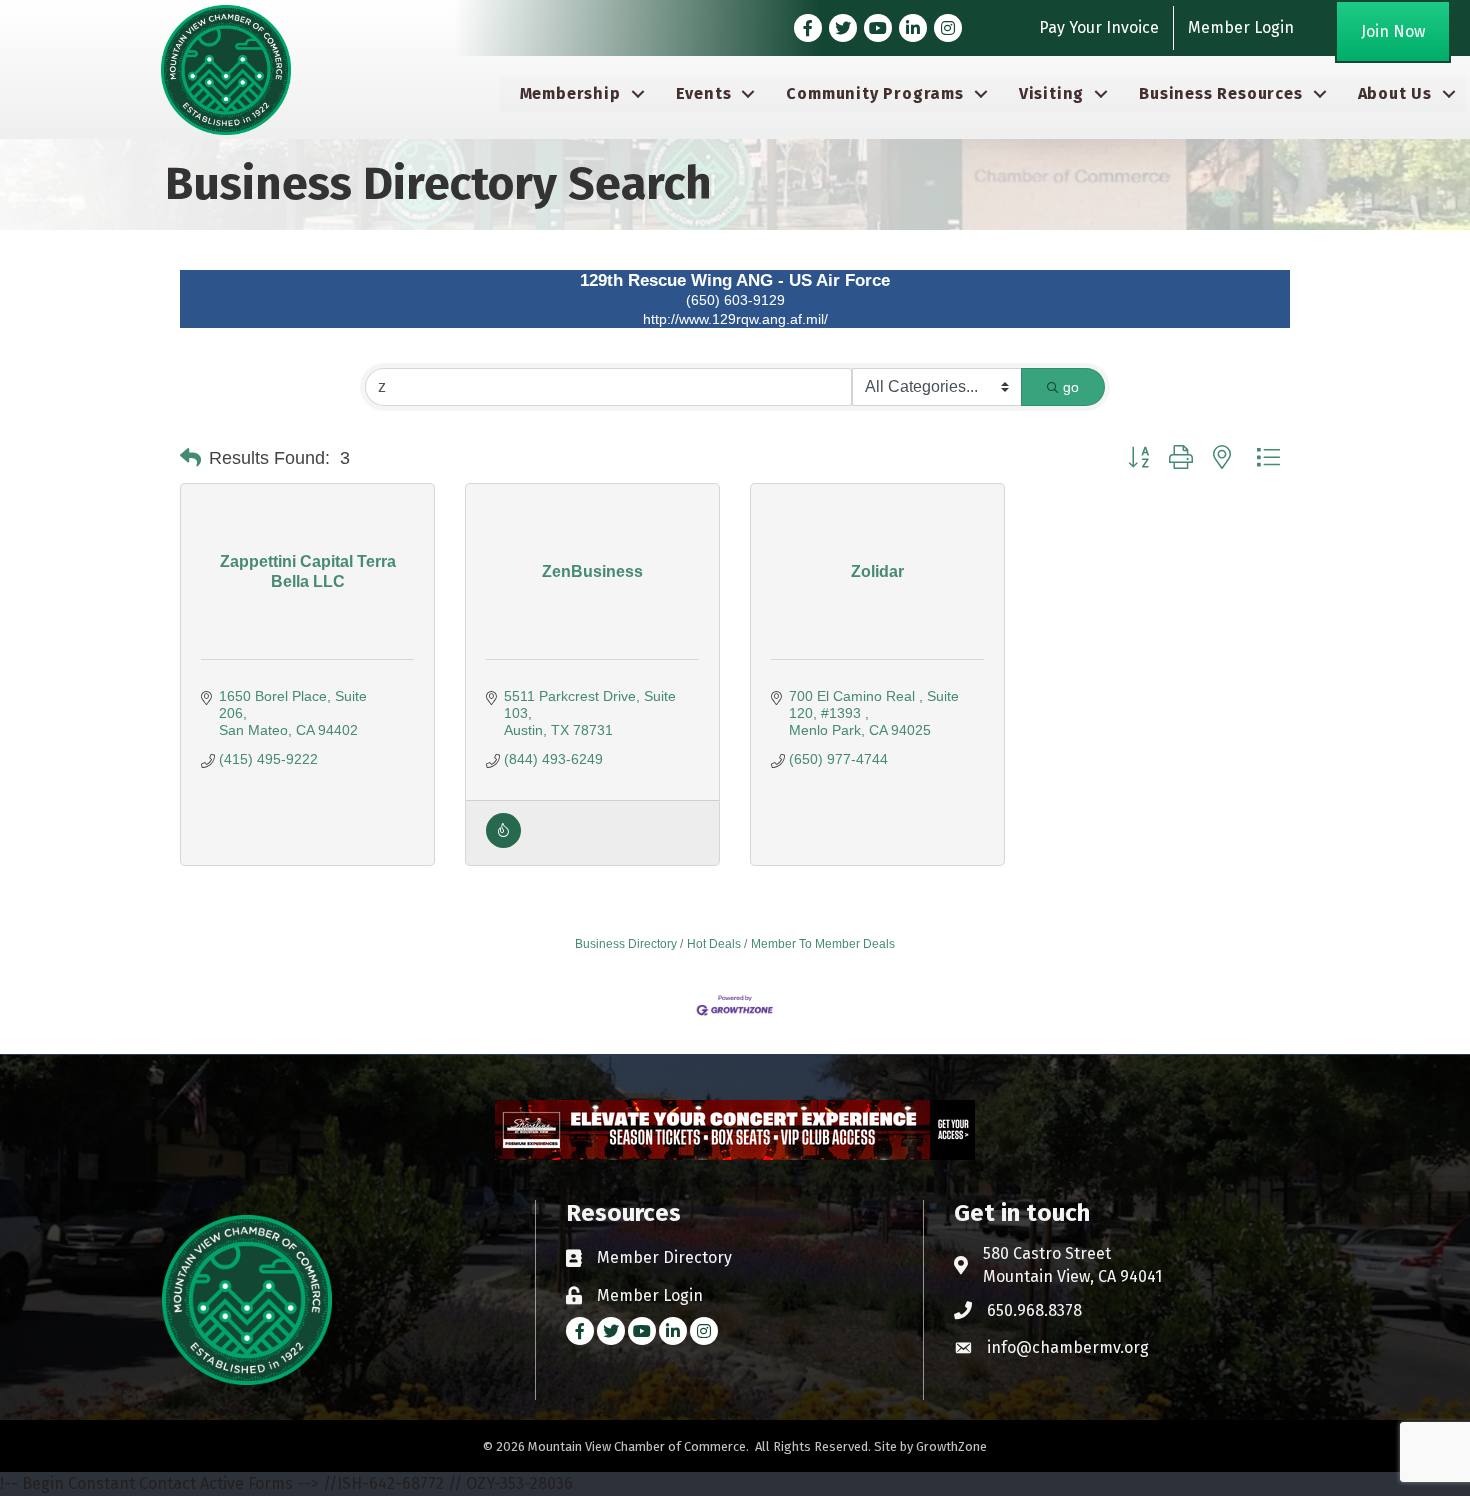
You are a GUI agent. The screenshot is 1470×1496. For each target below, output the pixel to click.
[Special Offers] (503, 843)
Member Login (1241, 27)
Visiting (1051, 93)
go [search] (1071, 387)
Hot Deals (714, 944)
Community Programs (874, 93)
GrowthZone (951, 1446)
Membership (570, 93)
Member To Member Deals (823, 944)
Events (704, 93)
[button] (190, 458)
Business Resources (1220, 93)
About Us (1395, 93)
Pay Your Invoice (1099, 27)
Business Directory (626, 944)
